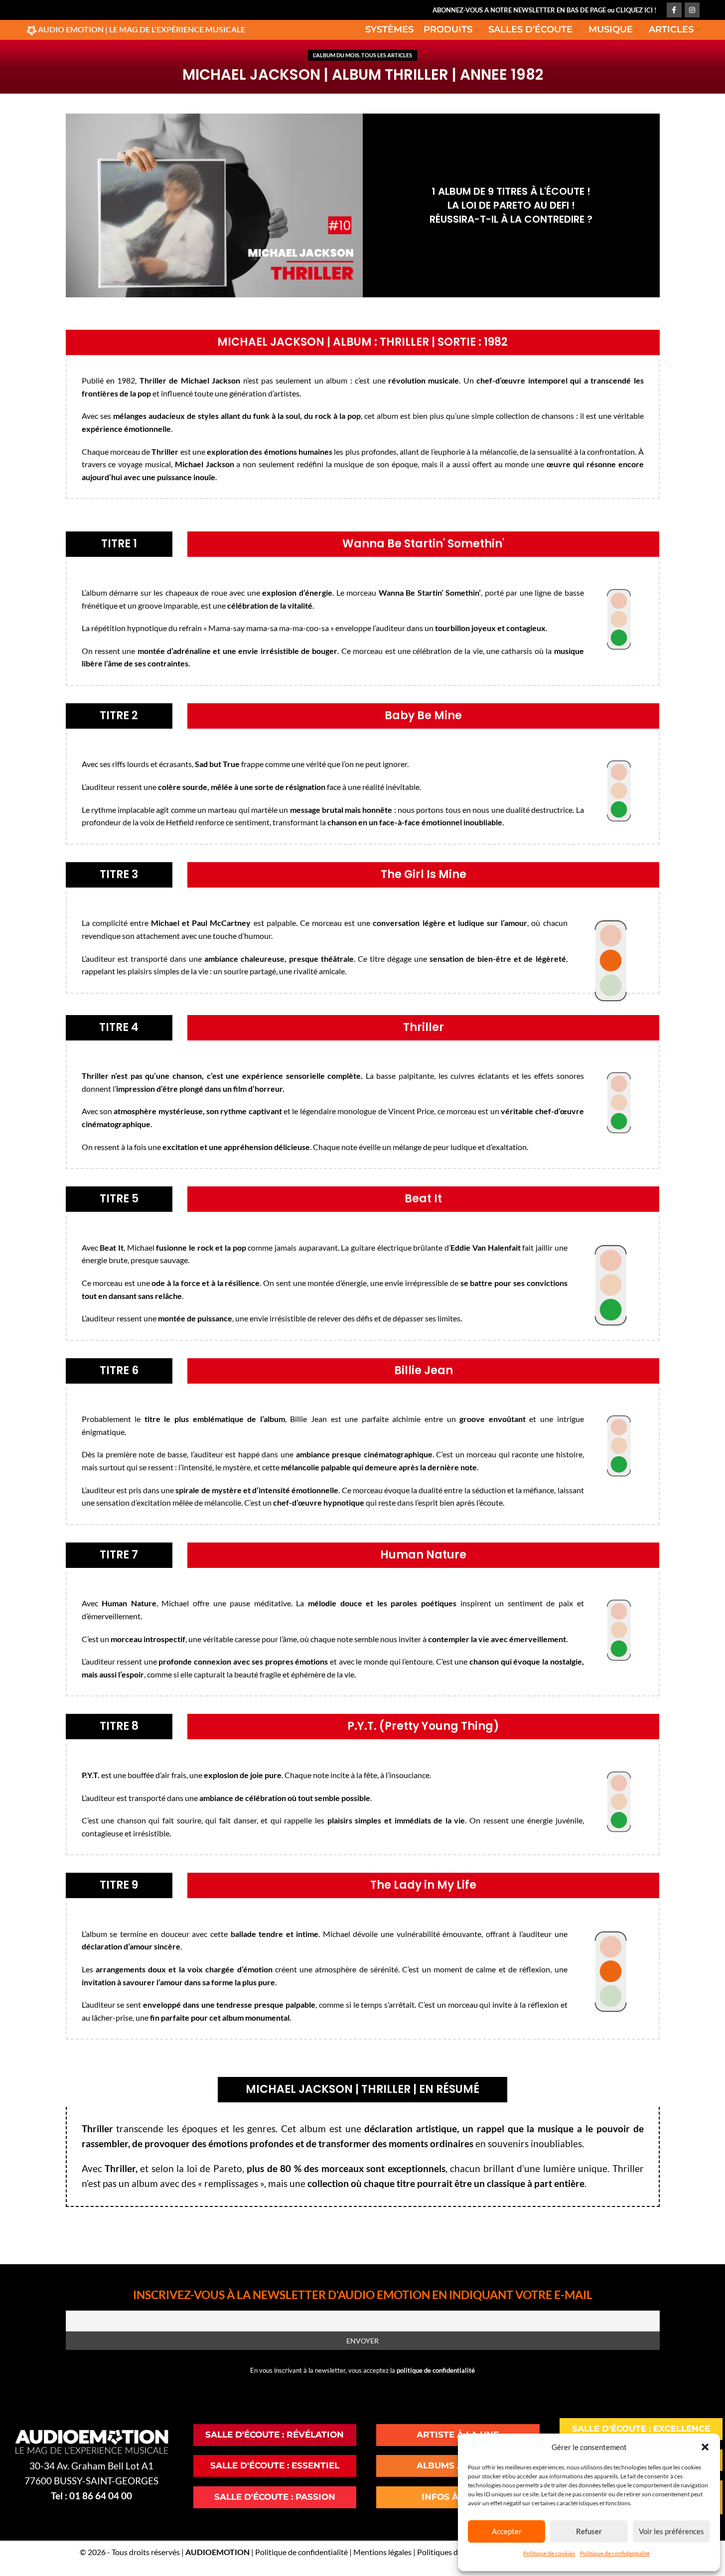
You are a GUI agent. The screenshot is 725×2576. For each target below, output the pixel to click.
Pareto (228, 2169)
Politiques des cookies (455, 2552)
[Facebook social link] (674, 10)
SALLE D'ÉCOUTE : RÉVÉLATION (275, 2435)
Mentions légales (382, 2552)
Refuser (589, 2531)
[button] (705, 2447)
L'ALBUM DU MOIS (336, 55)
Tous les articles (387, 55)
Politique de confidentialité (615, 2553)
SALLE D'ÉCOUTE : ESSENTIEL (275, 2465)
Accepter (507, 2531)
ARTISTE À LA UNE (458, 2435)
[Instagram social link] (692, 10)
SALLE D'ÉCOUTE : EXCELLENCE (641, 2429)
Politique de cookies (549, 2553)
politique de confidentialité (436, 2370)
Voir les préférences (671, 2531)
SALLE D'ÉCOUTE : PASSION (275, 2497)
